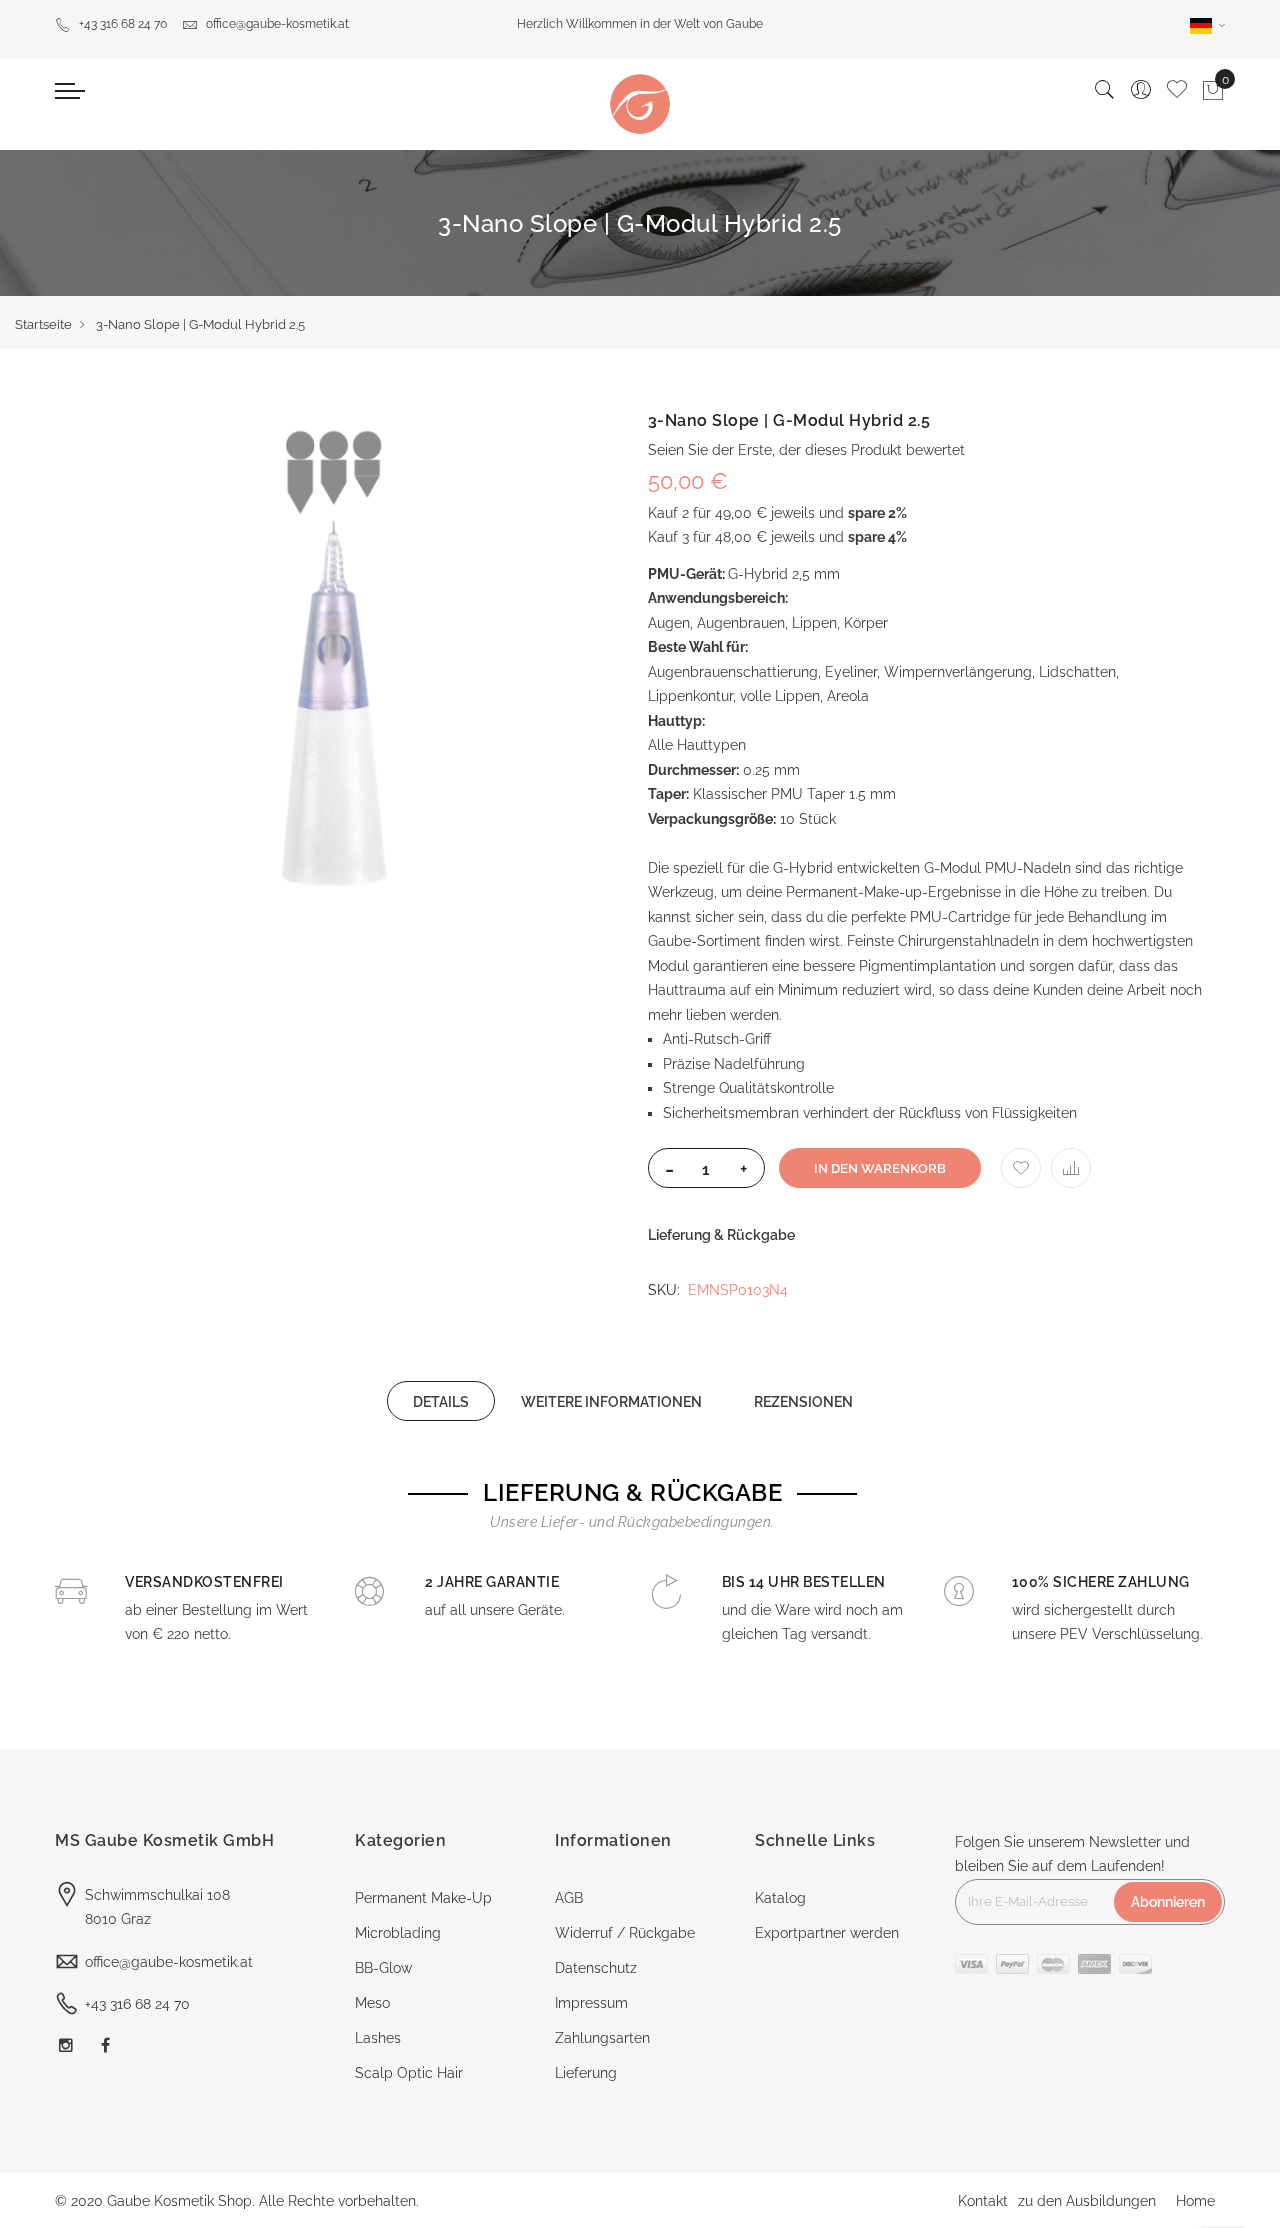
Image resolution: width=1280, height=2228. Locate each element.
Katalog (780, 1898)
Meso (372, 2003)
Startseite (43, 324)
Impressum (591, 2003)
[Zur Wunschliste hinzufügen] (1021, 1168)
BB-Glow (383, 1968)
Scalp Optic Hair (409, 2073)
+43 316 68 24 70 (123, 24)
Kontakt (983, 2201)
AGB (569, 1898)
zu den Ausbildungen (1087, 2201)
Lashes (378, 2038)
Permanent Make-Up (423, 1898)
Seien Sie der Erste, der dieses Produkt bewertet (806, 450)
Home (1195, 2201)
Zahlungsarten (602, 2038)
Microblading (398, 1933)
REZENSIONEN (803, 1402)
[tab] (441, 1401)
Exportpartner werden (827, 1933)
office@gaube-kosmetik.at (277, 24)
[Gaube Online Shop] (640, 104)
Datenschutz (596, 1968)
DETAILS (441, 1402)
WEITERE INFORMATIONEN (611, 1402)
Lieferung (586, 2073)
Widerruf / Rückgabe (625, 1933)
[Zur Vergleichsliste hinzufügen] (1071, 1168)
